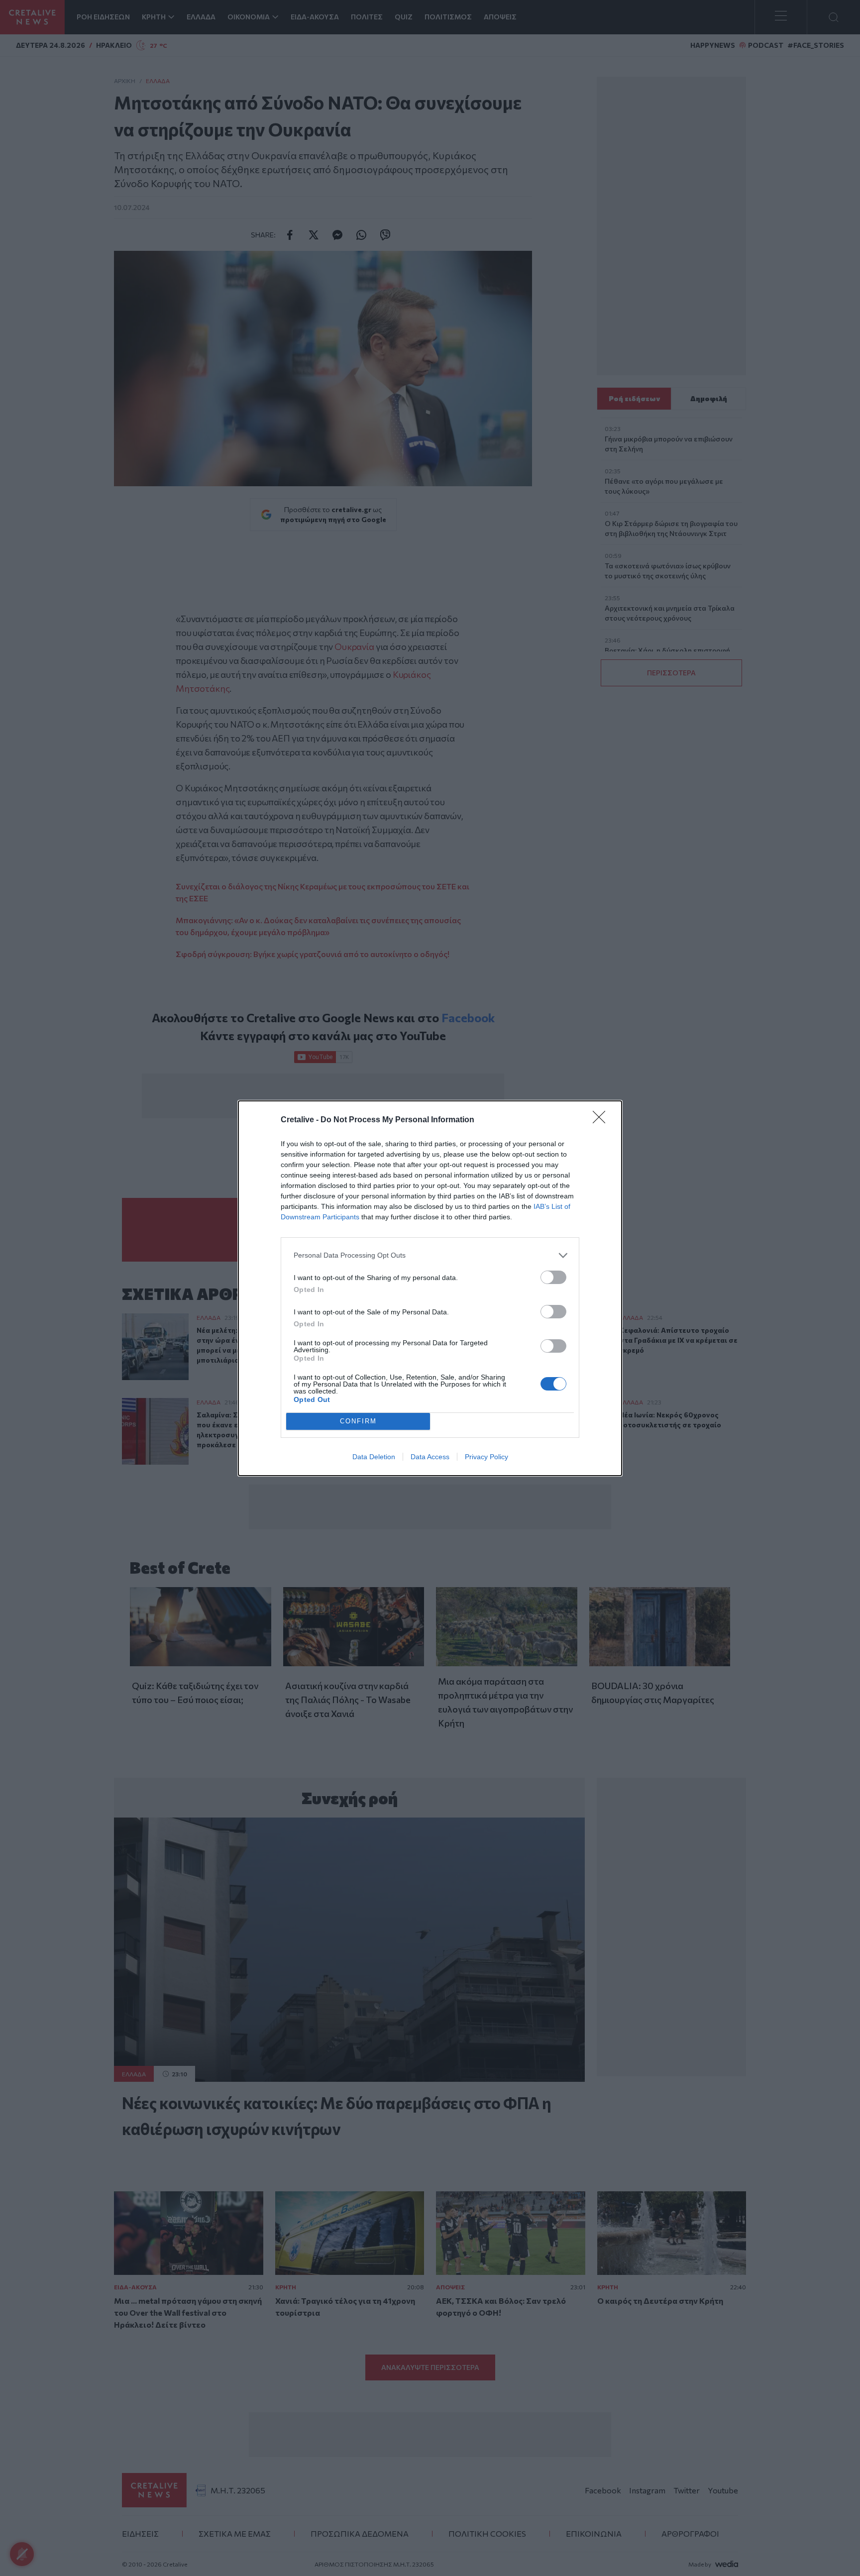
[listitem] (430, 1255)
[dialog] (430, 1288)
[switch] (553, 1277)
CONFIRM (358, 1421)
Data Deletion (374, 1457)
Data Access (430, 1457)
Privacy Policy (486, 1457)
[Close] (602, 1120)
